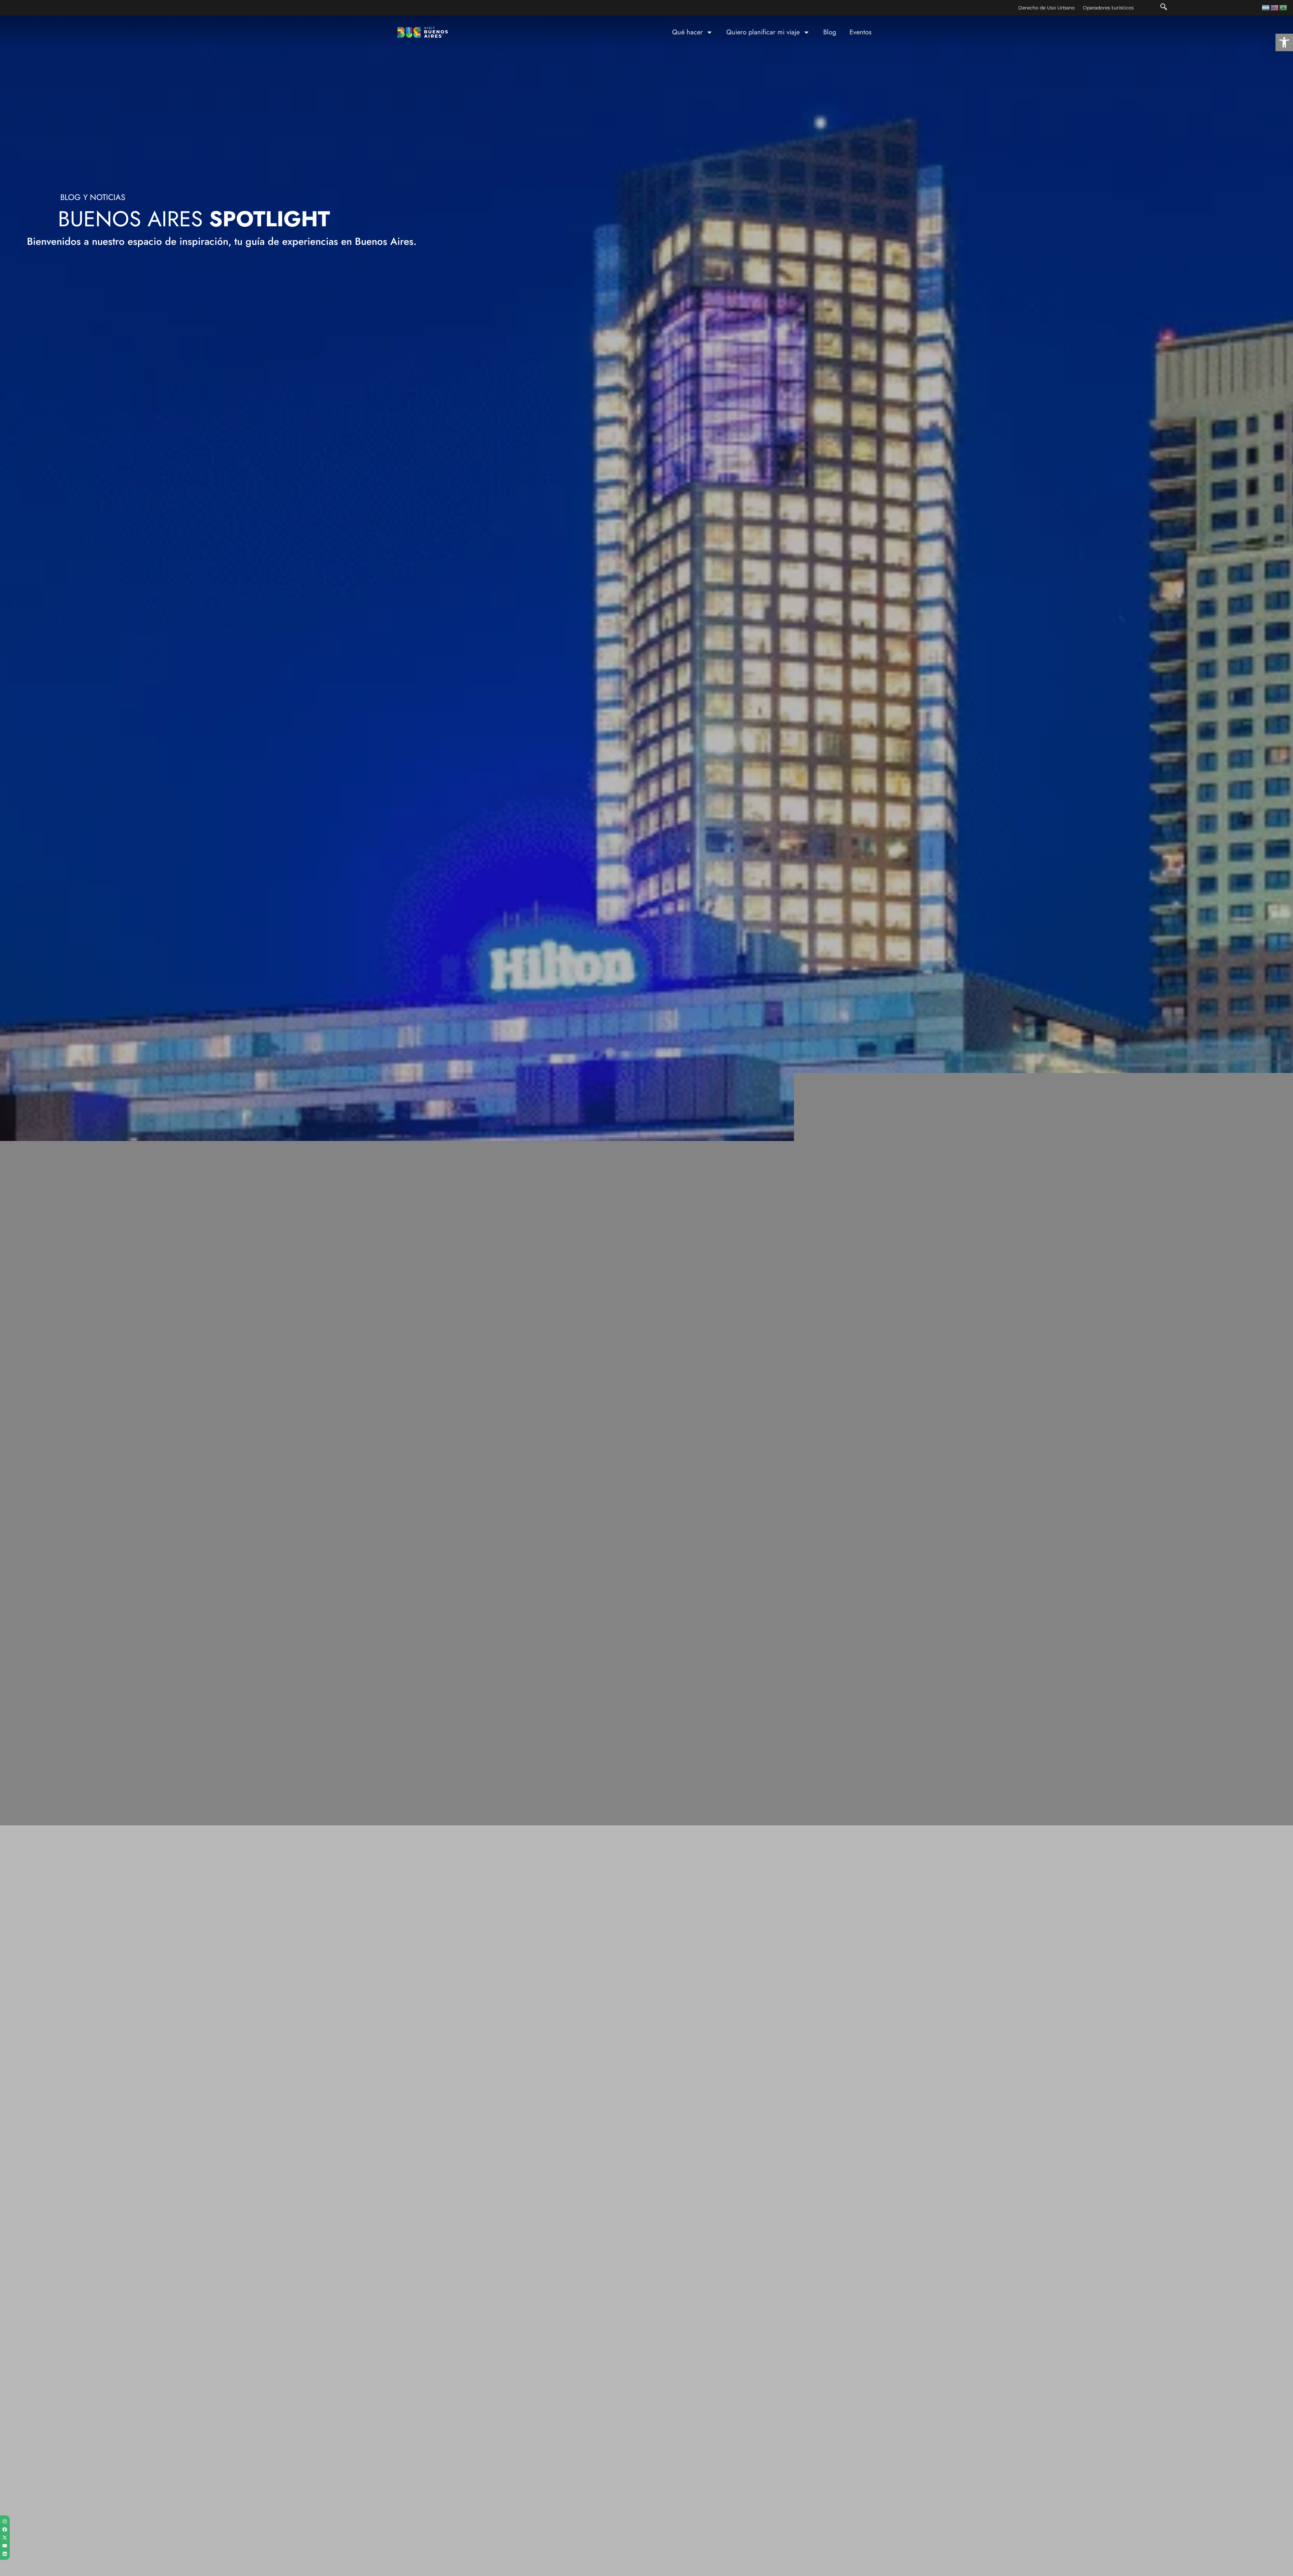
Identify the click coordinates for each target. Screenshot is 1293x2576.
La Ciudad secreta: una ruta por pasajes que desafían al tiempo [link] (468, 2129)
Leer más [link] (69, 2138)
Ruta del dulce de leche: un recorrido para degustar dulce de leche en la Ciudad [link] (188, 2365)
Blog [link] (830, 32)
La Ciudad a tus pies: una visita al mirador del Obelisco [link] (455, 2361)
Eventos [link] (860, 32)
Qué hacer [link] (687, 32)
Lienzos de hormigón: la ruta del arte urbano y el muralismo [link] (765, 2129)
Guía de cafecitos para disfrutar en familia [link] (1031, 2361)
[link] (1284, 42)
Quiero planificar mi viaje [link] (763, 32)
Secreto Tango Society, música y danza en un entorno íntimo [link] (1061, 2129)
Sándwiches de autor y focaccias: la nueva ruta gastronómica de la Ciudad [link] (190, 2129)
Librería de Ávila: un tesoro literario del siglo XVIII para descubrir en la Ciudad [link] (784, 2365)
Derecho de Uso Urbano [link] (1047, 8)
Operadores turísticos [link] (1108, 8)
